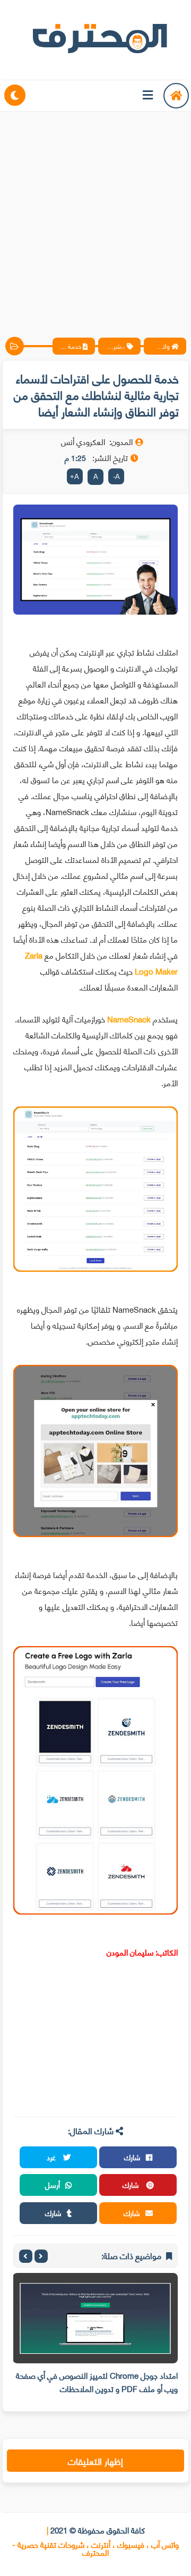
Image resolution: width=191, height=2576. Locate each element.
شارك (132, 2157)
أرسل (53, 2184)
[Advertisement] (95, 215)
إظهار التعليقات (95, 2461)
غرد (52, 2157)
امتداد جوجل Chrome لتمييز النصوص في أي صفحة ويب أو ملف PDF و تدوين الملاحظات (97, 2382)
